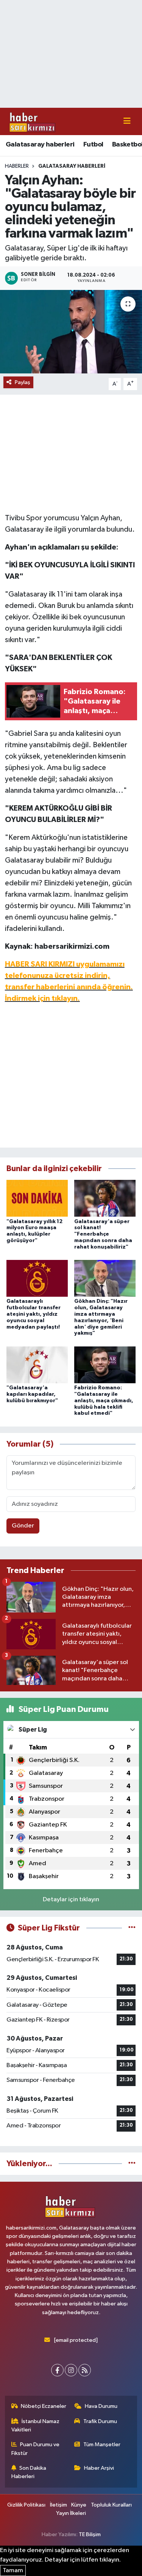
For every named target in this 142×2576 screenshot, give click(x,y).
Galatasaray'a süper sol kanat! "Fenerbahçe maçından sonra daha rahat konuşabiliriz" (103, 1234)
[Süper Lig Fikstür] (132, 1928)
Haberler (17, 166)
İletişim (59, 2505)
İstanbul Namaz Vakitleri (36, 2426)
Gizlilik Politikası (26, 2505)
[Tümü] (132, 2164)
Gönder (23, 1526)
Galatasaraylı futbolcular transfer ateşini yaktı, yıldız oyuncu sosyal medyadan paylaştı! (34, 1314)
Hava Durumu (101, 2406)
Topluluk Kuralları (111, 2505)
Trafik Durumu (100, 2421)
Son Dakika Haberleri (29, 2472)
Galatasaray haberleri (40, 145)
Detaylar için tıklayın (71, 1900)
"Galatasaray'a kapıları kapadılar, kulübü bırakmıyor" (32, 1394)
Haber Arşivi (99, 2468)
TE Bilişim (90, 2534)
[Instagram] (71, 2370)
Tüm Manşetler (102, 2445)
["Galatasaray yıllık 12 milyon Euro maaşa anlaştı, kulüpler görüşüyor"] (37, 1198)
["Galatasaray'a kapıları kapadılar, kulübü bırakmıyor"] (37, 1364)
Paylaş (23, 382)
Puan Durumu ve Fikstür (36, 2449)
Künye (79, 2505)
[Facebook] (57, 2370)
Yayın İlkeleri (71, 2513)
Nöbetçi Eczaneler (44, 2406)
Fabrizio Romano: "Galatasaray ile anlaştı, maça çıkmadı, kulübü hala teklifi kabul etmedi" (104, 1401)
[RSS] (85, 2370)
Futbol (93, 145)
